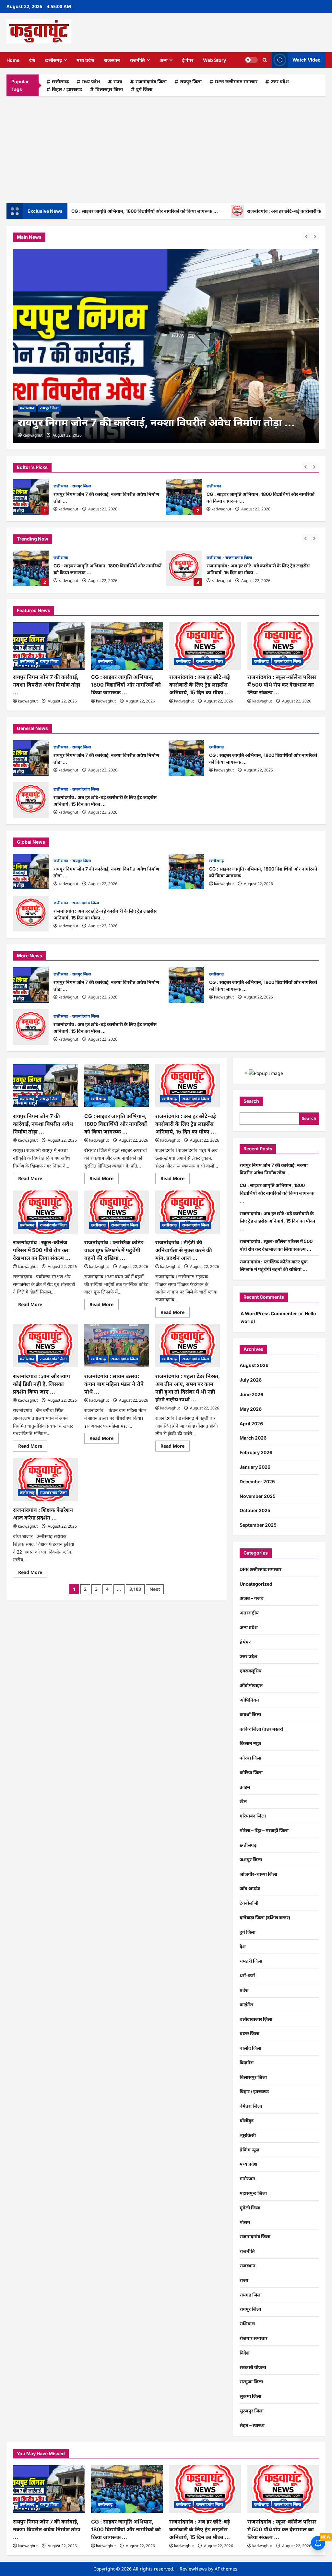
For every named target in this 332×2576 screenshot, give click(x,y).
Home (13, 60)
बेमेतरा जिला (251, 2106)
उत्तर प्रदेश (280, 81)
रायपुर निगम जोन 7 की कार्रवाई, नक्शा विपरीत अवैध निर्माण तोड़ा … (31, 497)
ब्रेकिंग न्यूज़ (249, 2150)
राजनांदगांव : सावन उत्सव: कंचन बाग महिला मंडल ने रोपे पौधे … (114, 1384)
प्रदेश (244, 1990)
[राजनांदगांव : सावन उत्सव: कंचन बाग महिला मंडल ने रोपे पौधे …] (117, 1346)
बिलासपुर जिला (109, 89)
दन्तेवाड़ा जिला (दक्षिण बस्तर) (265, 1917)
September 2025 (258, 1525)
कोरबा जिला (250, 1758)
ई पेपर (188, 60)
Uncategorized (256, 1584)
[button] (265, 60)
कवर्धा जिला (250, 1714)
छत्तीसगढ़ (53, 60)
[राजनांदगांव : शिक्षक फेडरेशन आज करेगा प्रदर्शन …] (45, 1480)
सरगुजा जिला (251, 2382)
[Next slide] (315, 467)
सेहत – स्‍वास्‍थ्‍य (252, 2425)
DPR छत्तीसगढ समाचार (236, 81)
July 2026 (251, 1380)
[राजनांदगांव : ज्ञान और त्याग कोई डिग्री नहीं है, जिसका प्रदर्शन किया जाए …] (45, 1346)
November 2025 (258, 1496)
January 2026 (255, 1467)
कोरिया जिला (251, 1772)
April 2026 (251, 1424)
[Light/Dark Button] (251, 60)
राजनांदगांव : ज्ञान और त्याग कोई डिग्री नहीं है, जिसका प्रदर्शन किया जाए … (41, 1384)
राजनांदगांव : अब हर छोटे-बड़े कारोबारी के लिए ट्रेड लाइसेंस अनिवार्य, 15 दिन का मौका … (184, 568)
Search (251, 1101)
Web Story (214, 60)
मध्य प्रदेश (85, 60)
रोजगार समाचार (254, 2338)
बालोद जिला (250, 2048)
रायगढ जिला (251, 2295)
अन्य (164, 60)
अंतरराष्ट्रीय (249, 1613)
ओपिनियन (249, 1700)
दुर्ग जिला (144, 89)
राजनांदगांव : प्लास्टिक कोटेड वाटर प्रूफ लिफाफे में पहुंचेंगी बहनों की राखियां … (114, 1250)
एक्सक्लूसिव (250, 1671)
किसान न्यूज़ (250, 1743)
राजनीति (137, 60)
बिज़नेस (247, 2063)
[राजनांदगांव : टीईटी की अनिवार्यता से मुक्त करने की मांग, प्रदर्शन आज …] (188, 1212)
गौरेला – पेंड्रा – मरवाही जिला (264, 1830)
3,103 (135, 1589)
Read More (33, 1180)
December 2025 (257, 1482)
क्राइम (245, 1787)
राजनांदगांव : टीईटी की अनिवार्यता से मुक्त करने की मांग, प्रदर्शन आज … (184, 1250)
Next (155, 1589)
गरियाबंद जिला (253, 1816)
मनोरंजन (247, 2178)
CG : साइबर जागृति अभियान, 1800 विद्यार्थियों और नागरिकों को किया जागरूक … (184, 497)
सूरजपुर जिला (252, 2411)
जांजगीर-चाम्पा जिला (258, 1874)
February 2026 (256, 1452)
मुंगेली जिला (250, 2208)
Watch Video (307, 60)
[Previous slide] (306, 467)
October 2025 (255, 1510)
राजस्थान (112, 60)
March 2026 (253, 1438)
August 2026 (254, 1365)
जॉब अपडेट (250, 1888)
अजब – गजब (252, 1598)
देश (32, 60)
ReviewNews (193, 2569)
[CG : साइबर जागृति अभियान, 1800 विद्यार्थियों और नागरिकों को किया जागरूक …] (166, 346)
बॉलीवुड (247, 2120)
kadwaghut (68, 509)
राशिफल (247, 2324)
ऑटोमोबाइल (251, 1685)
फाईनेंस (246, 2005)
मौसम (245, 2222)
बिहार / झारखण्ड (67, 89)
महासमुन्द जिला (253, 2193)
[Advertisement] (166, 148)
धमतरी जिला (251, 1961)
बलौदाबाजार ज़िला (256, 2019)
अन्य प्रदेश (249, 1627)
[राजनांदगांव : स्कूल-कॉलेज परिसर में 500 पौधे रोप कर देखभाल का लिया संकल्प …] (283, 646)
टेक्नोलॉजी (249, 1903)
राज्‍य (118, 81)
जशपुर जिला (251, 1859)
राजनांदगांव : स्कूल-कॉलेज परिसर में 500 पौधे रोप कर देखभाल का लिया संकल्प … (282, 685)
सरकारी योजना (253, 2367)
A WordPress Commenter (269, 1313)
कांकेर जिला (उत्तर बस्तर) (261, 1729)
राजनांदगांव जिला (151, 81)
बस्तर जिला (249, 2033)
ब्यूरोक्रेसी (248, 2135)
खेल (243, 1801)
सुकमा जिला (250, 2396)
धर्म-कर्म (247, 1975)
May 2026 (251, 1409)
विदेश (245, 2353)
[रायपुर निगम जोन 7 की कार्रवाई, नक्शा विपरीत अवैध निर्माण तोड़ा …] (49, 646)
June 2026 (251, 1394)
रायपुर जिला (191, 81)
